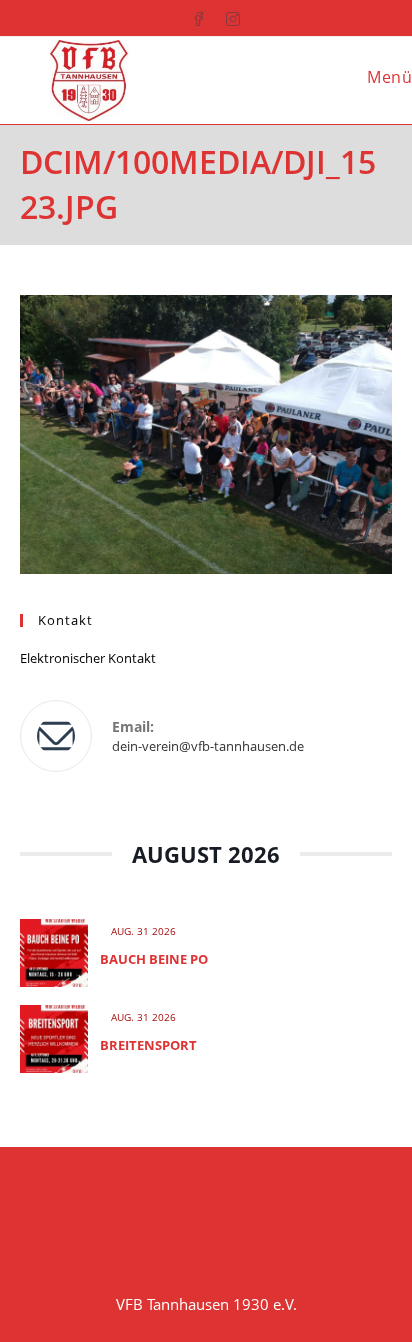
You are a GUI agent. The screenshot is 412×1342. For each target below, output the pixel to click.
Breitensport (148, 1045)
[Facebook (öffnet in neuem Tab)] (189, 15)
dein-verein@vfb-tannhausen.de (208, 746)
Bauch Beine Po (154, 959)
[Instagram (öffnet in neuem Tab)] (223, 15)
